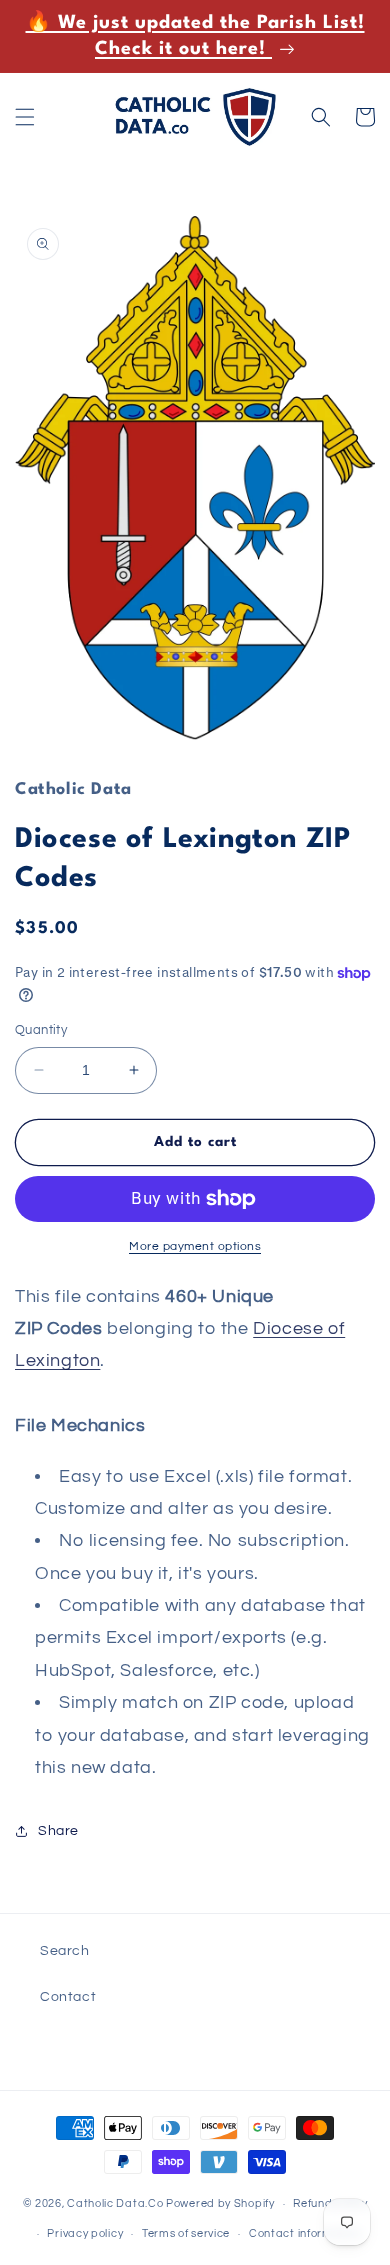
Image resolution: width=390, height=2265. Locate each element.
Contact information (305, 2233)
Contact (68, 1997)
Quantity (41, 1030)
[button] (25, 117)
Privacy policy (85, 2233)
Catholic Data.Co (115, 2203)
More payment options (195, 1246)
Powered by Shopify (220, 2203)
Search (65, 1951)
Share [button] (58, 1831)
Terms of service (186, 2233)
